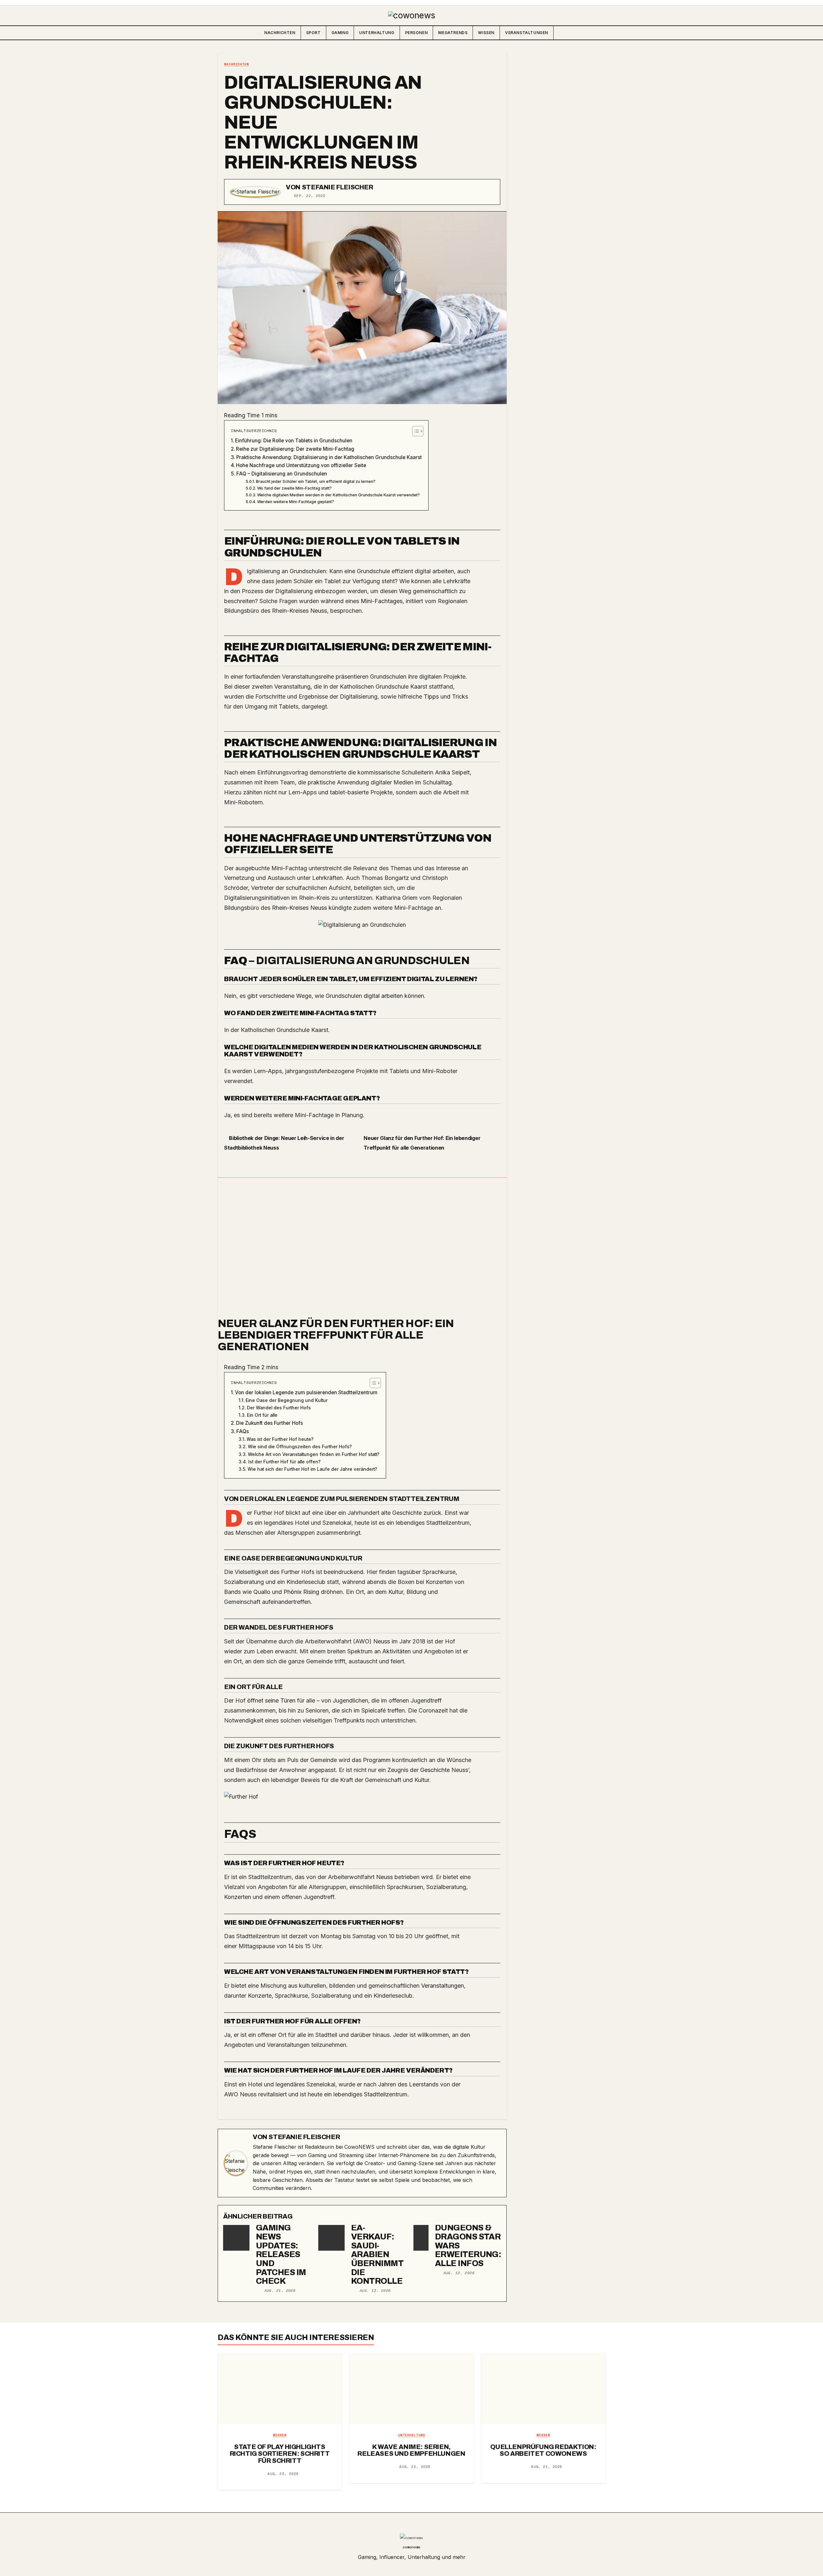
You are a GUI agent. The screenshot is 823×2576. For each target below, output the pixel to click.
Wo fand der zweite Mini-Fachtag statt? (294, 488)
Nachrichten (280, 33)
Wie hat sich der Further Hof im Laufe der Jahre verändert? (312, 1469)
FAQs (243, 1431)
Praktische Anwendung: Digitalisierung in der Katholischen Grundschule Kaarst (329, 457)
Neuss (319, 611)
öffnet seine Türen (271, 1700)
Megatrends (453, 33)
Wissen (486, 33)
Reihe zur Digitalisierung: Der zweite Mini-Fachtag (295, 449)
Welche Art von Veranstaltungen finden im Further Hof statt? (314, 1454)
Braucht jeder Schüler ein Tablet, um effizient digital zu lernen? (316, 481)
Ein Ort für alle (262, 1415)
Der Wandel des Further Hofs (279, 1408)
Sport (313, 33)
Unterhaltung (377, 33)
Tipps (431, 696)
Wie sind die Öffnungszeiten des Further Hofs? (300, 1447)
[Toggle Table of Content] (415, 431)
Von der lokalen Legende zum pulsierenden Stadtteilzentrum (306, 1392)
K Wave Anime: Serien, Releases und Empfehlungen (411, 2450)
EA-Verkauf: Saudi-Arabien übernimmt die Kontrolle (377, 2254)
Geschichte (435, 1770)
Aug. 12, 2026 (459, 2273)
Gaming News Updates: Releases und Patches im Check (281, 2254)
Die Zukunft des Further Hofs (269, 1423)
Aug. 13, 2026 (375, 2291)
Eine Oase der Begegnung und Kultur (287, 1400)
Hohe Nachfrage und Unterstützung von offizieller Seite (301, 465)
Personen (416, 33)
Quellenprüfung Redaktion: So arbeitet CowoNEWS (543, 2450)
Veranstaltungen (527, 33)
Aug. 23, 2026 (283, 2474)
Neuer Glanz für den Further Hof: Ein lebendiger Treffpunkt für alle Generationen (336, 1335)
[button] (600, 33)
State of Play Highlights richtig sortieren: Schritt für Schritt (280, 2454)
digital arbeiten (383, 996)
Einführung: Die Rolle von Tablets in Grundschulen (294, 441)
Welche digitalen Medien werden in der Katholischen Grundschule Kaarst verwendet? (338, 495)
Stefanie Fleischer (338, 187)
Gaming (340, 33)
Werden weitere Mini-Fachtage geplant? (295, 502)
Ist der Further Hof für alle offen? (284, 1462)
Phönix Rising (301, 1592)
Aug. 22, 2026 (415, 2467)
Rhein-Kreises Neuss (299, 908)
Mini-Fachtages (382, 601)
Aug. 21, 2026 (280, 2291)
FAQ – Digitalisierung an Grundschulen (282, 474)
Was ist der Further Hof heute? (280, 1439)
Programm (377, 1760)
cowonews (411, 2547)
